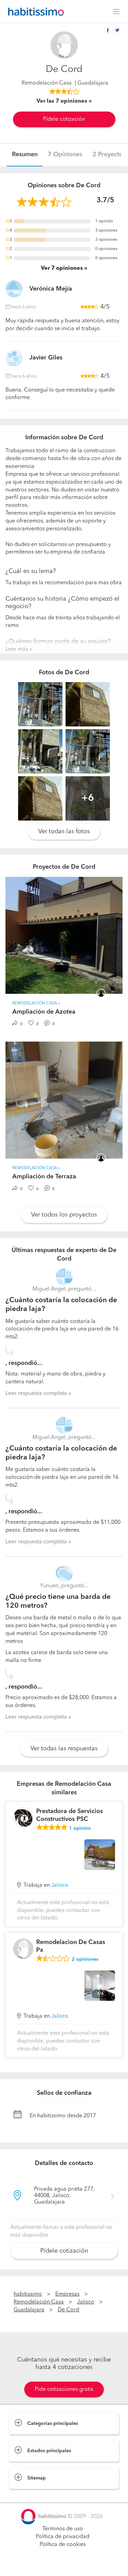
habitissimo (28, 2294)
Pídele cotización (64, 119)
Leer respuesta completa (36, 1394)
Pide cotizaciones (64, 2564)
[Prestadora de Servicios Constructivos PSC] (23, 1818)
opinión (80, 1828)
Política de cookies (63, 2545)
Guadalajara (29, 2310)
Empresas (67, 2294)
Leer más (17, 649)
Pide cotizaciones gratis (64, 2389)
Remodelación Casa (47, 83)
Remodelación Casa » (36, 1003)
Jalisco (60, 1885)
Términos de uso (63, 2529)
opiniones (85, 1959)
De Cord (68, 2310)
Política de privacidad (63, 2537)
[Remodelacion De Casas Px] (23, 1949)
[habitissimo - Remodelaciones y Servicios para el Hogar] (34, 12)
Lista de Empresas (31, 2496)
